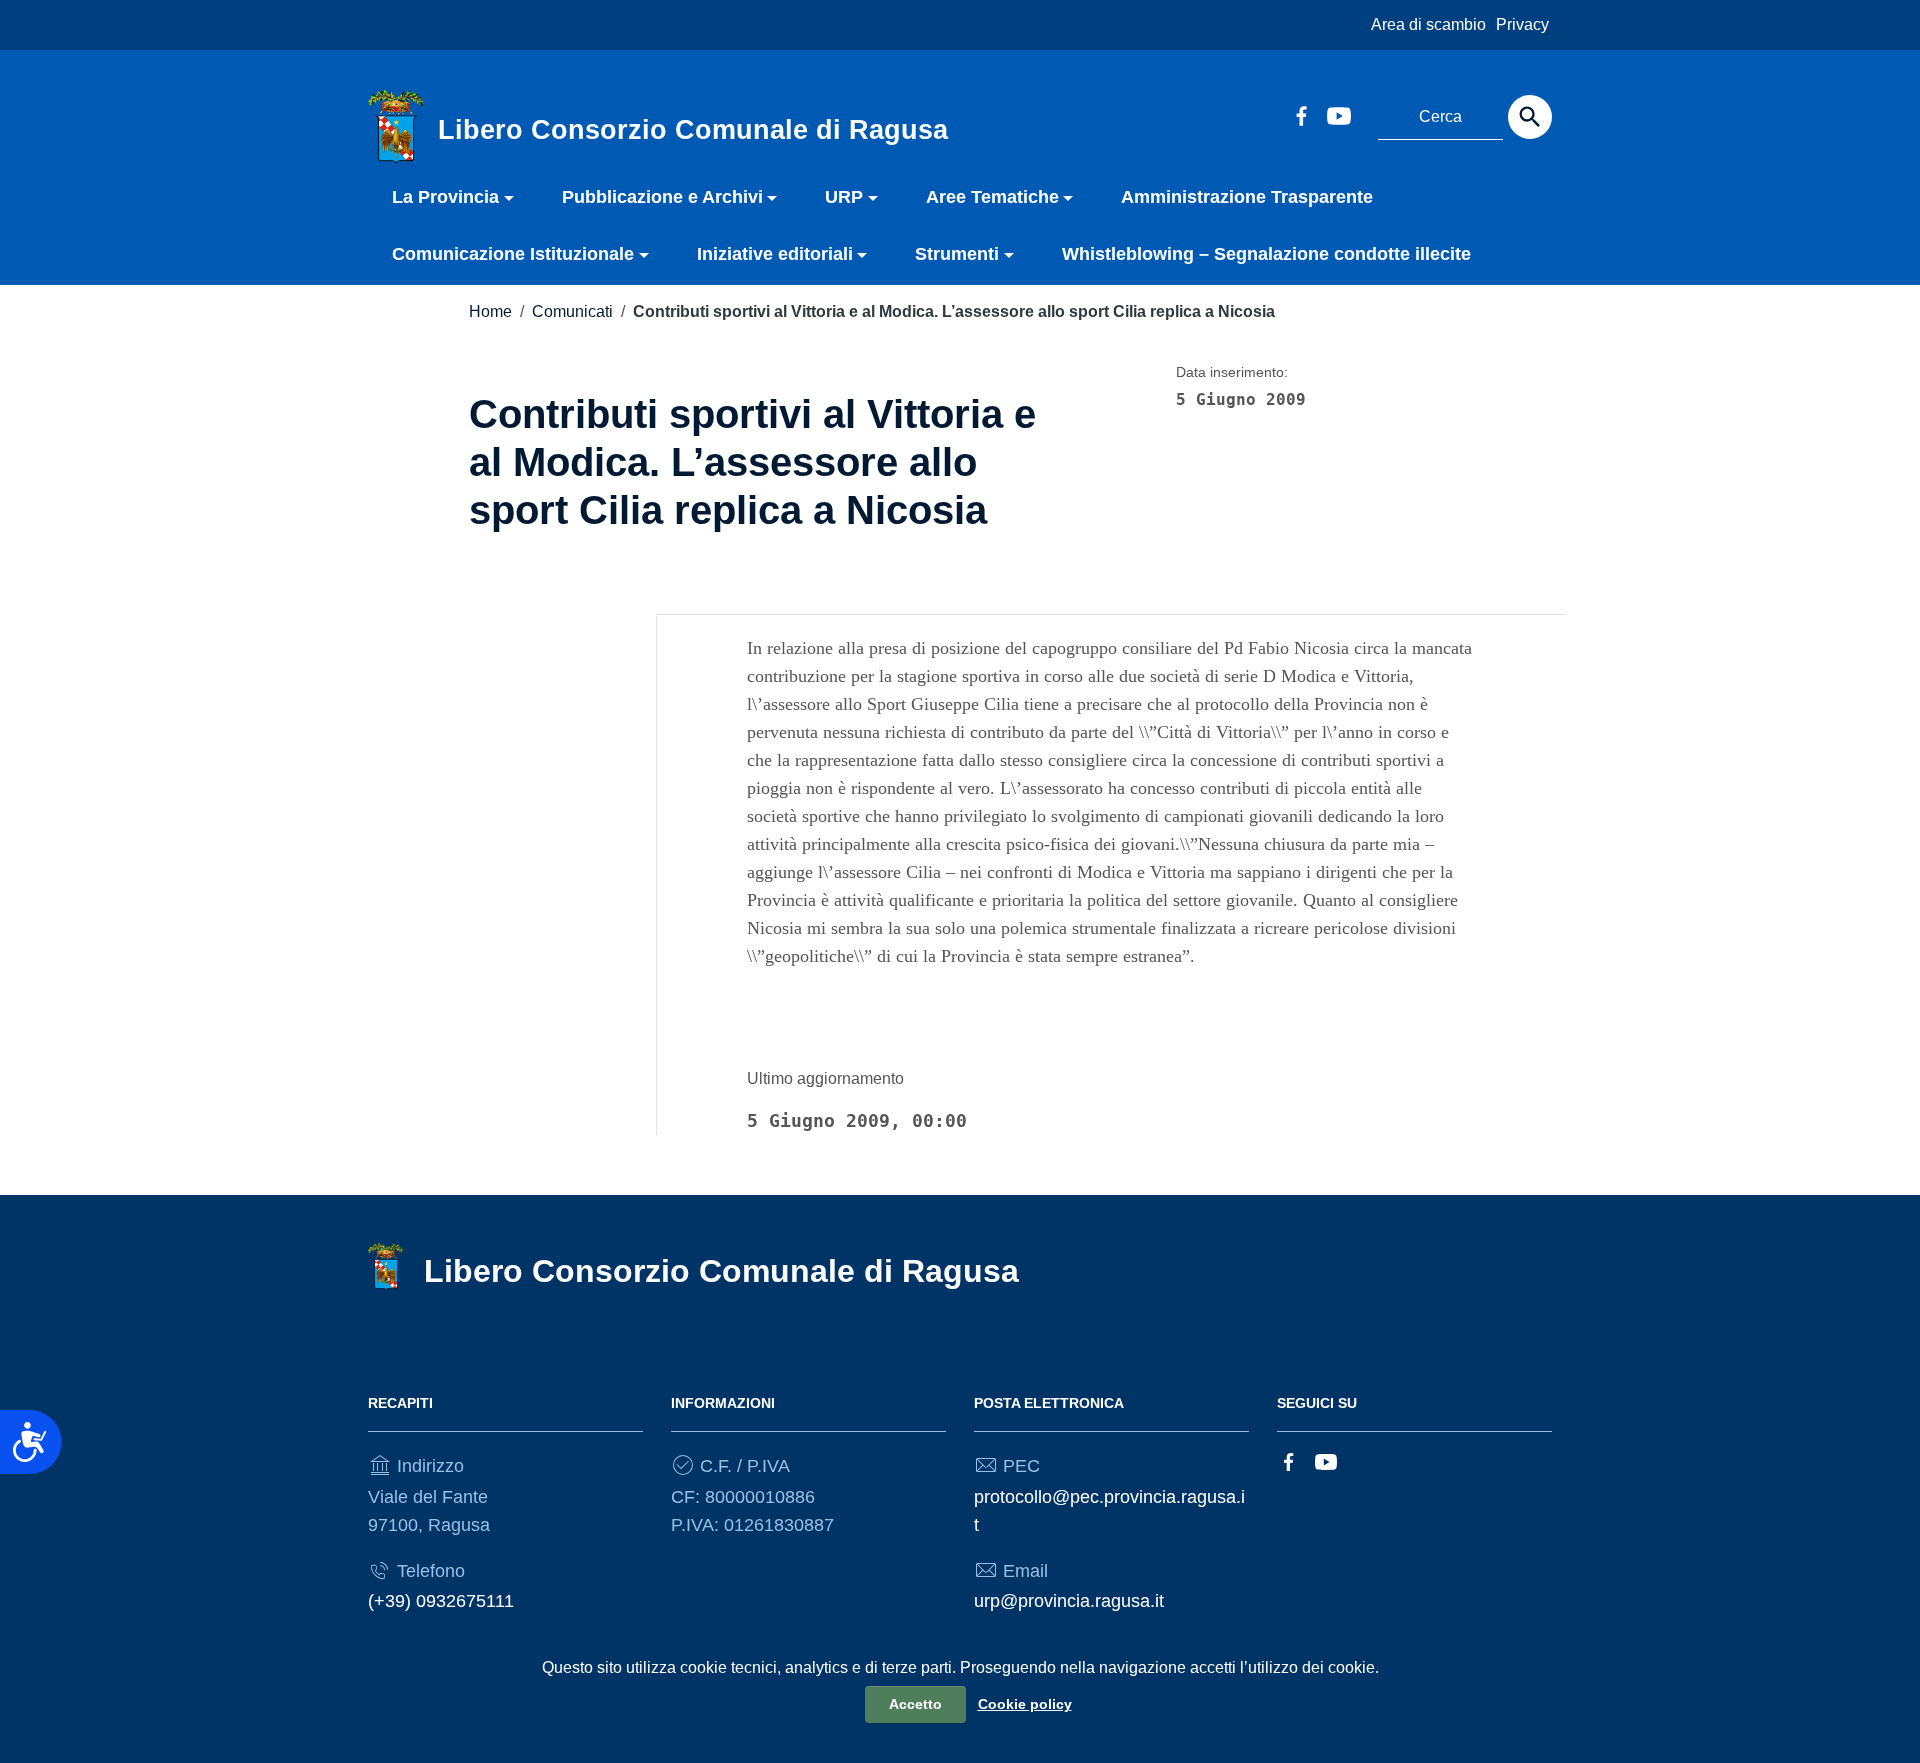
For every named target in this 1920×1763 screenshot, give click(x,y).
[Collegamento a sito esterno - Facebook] (1301, 114)
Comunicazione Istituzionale (513, 254)
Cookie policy (1025, 1704)
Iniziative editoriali (775, 254)
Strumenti (957, 254)
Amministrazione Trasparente (1247, 197)
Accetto (915, 1704)
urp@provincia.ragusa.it (1069, 1601)
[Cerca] (1530, 117)
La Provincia (445, 197)
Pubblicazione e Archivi (662, 197)
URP (844, 197)
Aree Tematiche (992, 197)
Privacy (1522, 24)
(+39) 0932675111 (441, 1601)
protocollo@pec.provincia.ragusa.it (1109, 1511)
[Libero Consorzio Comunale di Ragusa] (396, 126)
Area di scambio (1428, 24)
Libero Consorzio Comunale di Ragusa (721, 1271)
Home (490, 311)
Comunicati (572, 311)
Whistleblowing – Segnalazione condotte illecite (1266, 254)
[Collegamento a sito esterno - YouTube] (1338, 114)
